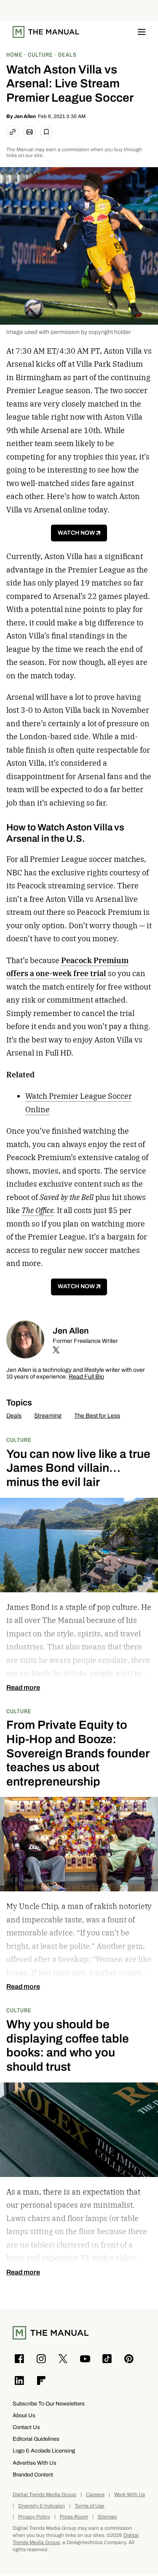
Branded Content (33, 2475)
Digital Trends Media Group (44, 2495)
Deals (14, 1416)
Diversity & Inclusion (42, 2506)
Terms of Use (90, 2506)
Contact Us (26, 2427)
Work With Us (130, 2495)
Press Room (74, 2517)
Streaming (48, 1416)
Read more (23, 1688)
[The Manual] (46, 32)
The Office (37, 1210)
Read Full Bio (86, 1377)
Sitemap (107, 2517)
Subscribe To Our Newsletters (49, 2404)
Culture (19, 1440)
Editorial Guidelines (36, 2439)
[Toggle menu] (142, 32)
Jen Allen (25, 116)
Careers (95, 2495)
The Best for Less (97, 1416)
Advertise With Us (35, 2463)
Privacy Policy (34, 2517)
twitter (56, 1350)
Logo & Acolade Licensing (44, 2451)
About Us (24, 2415)
